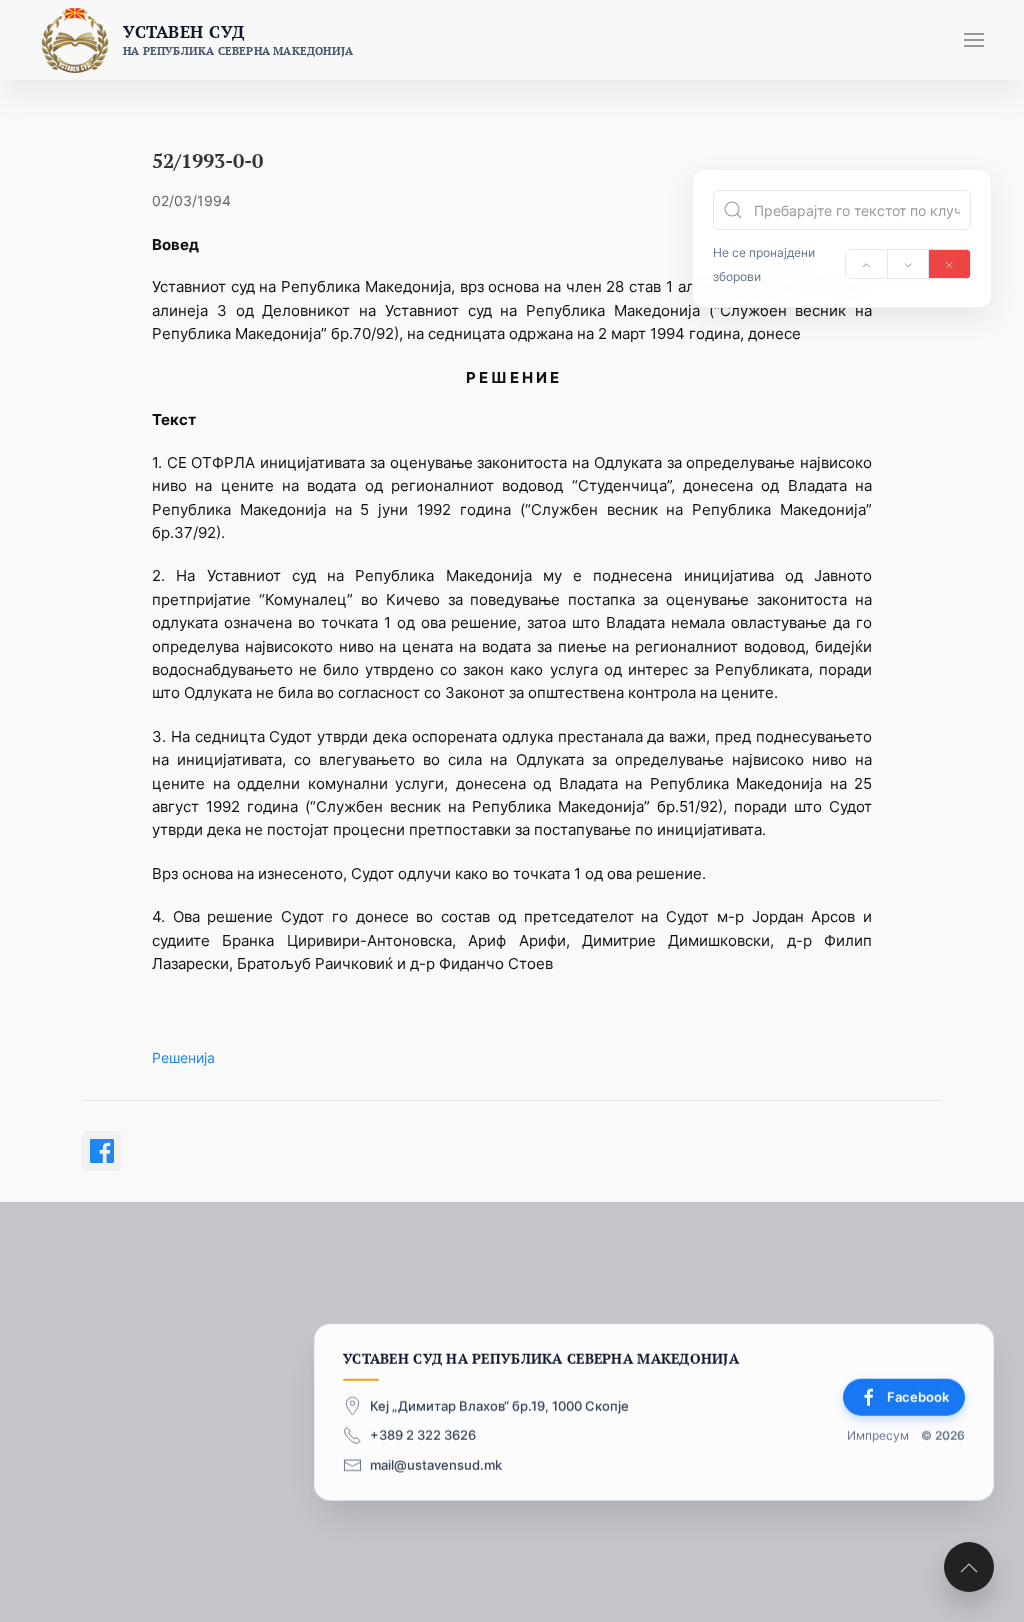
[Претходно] (866, 264)
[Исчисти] (949, 264)
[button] (974, 40)
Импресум (878, 1435)
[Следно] (908, 264)
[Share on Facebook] (102, 1151)
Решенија (183, 1057)
